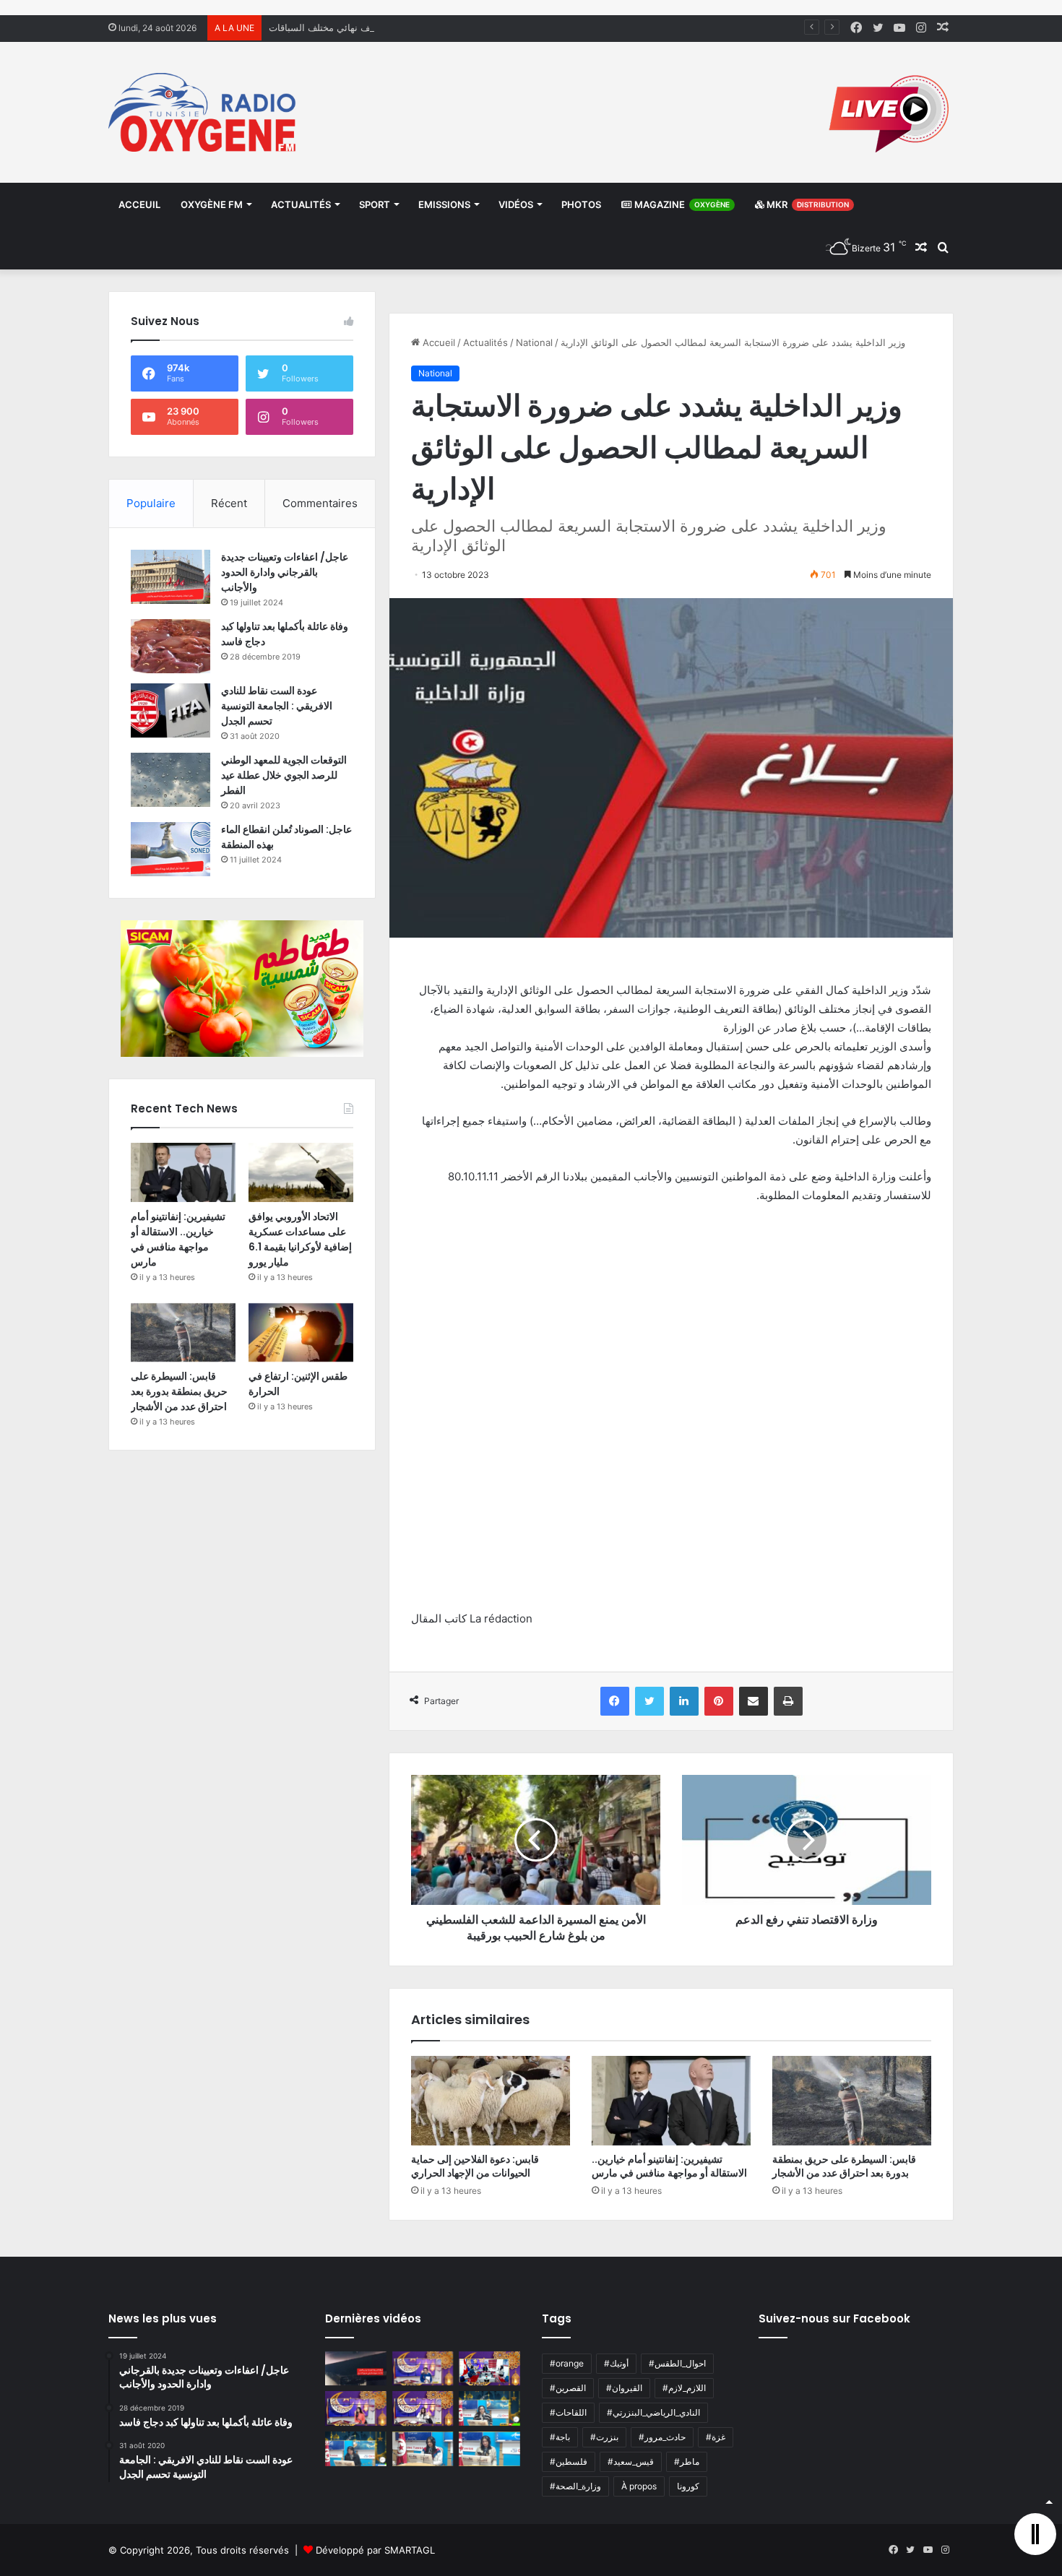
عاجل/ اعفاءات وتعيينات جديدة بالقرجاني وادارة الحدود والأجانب (285, 572)
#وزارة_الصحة (575, 2486)
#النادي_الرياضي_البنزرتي (653, 2412)
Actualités (301, 204)
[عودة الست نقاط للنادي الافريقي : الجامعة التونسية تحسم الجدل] (170, 710)
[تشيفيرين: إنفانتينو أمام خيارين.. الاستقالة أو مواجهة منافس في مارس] (671, 2101)
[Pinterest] (719, 1701)
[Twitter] (649, 1701)
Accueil (437, 342)
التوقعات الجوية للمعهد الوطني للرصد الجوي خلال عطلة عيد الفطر (284, 775)
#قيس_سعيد (631, 2462)
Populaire (151, 503)
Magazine (681, 204)
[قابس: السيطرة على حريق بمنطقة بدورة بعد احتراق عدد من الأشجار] (852, 2101)
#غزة (716, 2437)
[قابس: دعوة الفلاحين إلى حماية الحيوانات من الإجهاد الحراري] (491, 2101)
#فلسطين (569, 2462)
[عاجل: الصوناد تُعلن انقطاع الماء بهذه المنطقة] (170, 849)
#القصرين (568, 2388)
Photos (581, 204)
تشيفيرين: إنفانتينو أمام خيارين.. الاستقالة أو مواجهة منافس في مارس (669, 2166)
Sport (375, 204)
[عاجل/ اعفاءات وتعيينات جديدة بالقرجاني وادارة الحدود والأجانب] (170, 577)
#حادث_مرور (662, 2437)
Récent (229, 503)
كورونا (688, 2486)
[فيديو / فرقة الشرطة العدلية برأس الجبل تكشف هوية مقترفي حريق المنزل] (356, 2369)
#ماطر (687, 2462)
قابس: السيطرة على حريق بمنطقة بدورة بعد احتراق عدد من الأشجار (844, 2166)
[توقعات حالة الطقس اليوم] (356, 2408)
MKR (807, 204)
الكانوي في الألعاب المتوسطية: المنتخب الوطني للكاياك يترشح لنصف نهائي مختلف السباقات (452, 27)
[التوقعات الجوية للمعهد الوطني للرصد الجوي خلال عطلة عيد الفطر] (170, 780)
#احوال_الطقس (677, 2363)
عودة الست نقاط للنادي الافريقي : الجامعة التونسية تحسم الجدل (277, 706)
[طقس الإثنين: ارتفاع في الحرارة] (301, 1333)
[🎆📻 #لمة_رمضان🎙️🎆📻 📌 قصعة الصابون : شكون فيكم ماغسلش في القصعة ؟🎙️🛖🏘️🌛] (489, 2369)
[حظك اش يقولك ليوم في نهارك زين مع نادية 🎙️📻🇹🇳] (356, 2449)
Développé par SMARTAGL (375, 2550)
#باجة (560, 2437)
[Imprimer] (788, 1701)
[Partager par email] (754, 1701)
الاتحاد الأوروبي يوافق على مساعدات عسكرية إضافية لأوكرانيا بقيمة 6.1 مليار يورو (300, 1239)
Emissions (444, 204)
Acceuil (139, 204)
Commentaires (320, 503)
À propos (639, 2486)
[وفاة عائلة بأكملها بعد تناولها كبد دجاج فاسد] (170, 646)
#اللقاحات (568, 2412)
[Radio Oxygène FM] (204, 112)
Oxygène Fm (212, 204)
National (534, 342)
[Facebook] (615, 1701)
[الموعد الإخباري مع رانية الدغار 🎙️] (423, 2369)
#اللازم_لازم (684, 2388)
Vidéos (516, 204)
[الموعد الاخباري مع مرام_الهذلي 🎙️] (423, 2408)
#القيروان (624, 2388)
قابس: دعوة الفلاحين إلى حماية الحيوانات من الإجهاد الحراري (475, 2166)
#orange (567, 2363)
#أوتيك (616, 2363)
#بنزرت (604, 2437)
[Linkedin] (684, 1701)
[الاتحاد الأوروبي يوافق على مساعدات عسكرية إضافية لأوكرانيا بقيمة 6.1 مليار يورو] (301, 1172)
